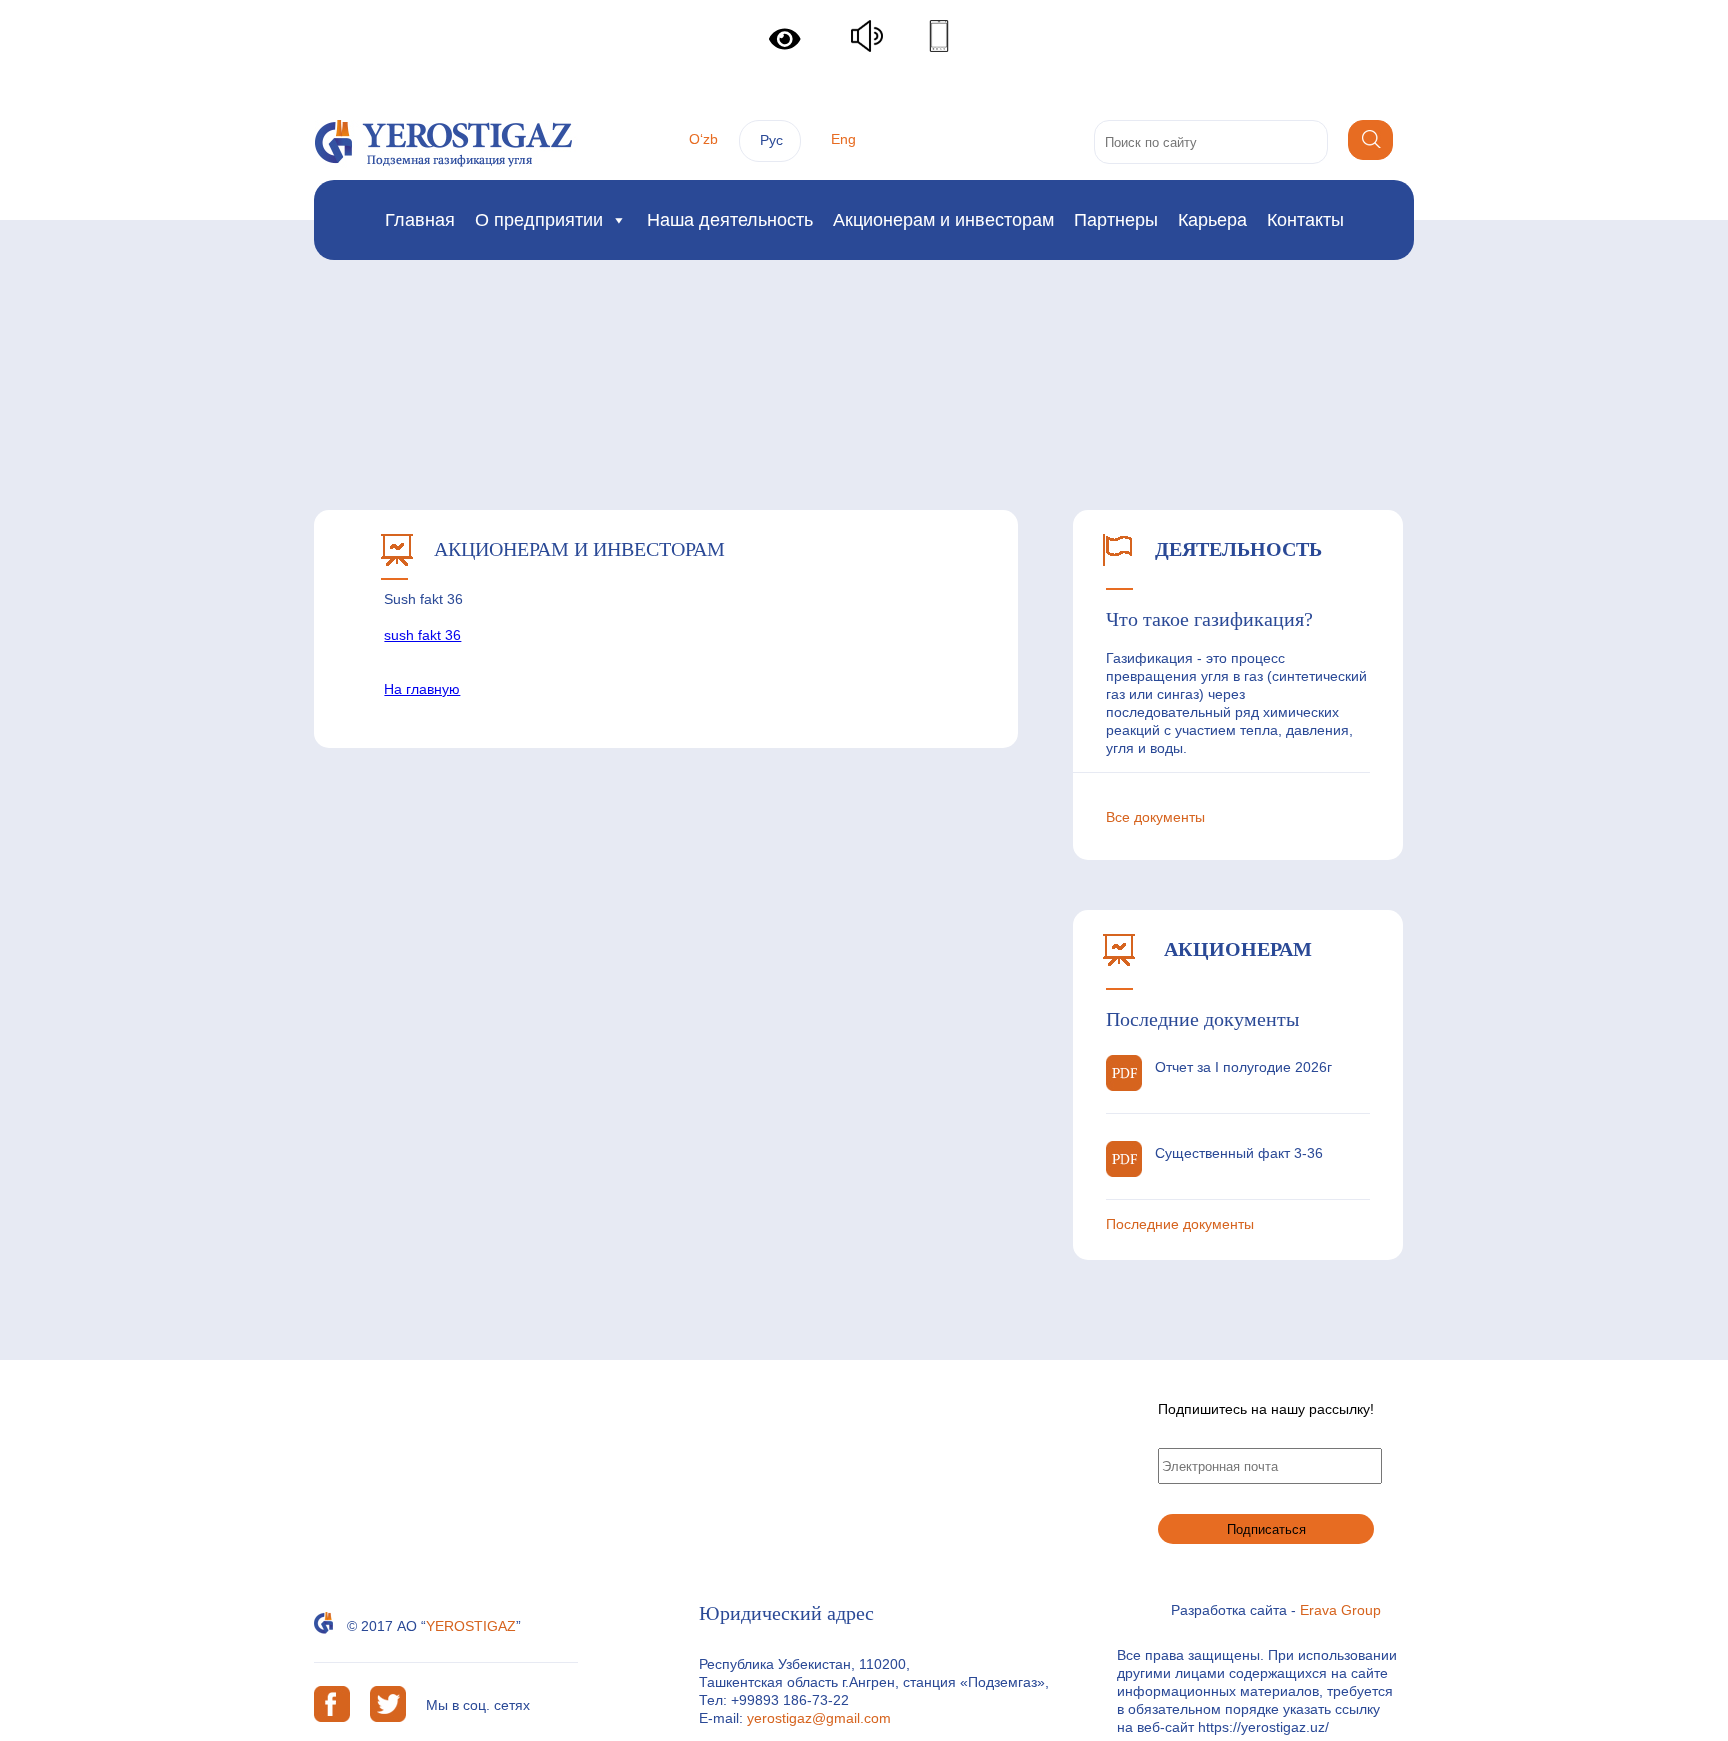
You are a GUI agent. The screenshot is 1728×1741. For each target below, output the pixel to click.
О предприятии (539, 220)
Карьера (1212, 220)
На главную (422, 689)
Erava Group (1340, 1610)
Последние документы (1180, 1224)
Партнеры (1116, 220)
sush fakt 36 (422, 635)
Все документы (1155, 817)
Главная (420, 220)
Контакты (1305, 220)
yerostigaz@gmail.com (819, 1718)
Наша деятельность (730, 220)
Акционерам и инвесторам (943, 220)
